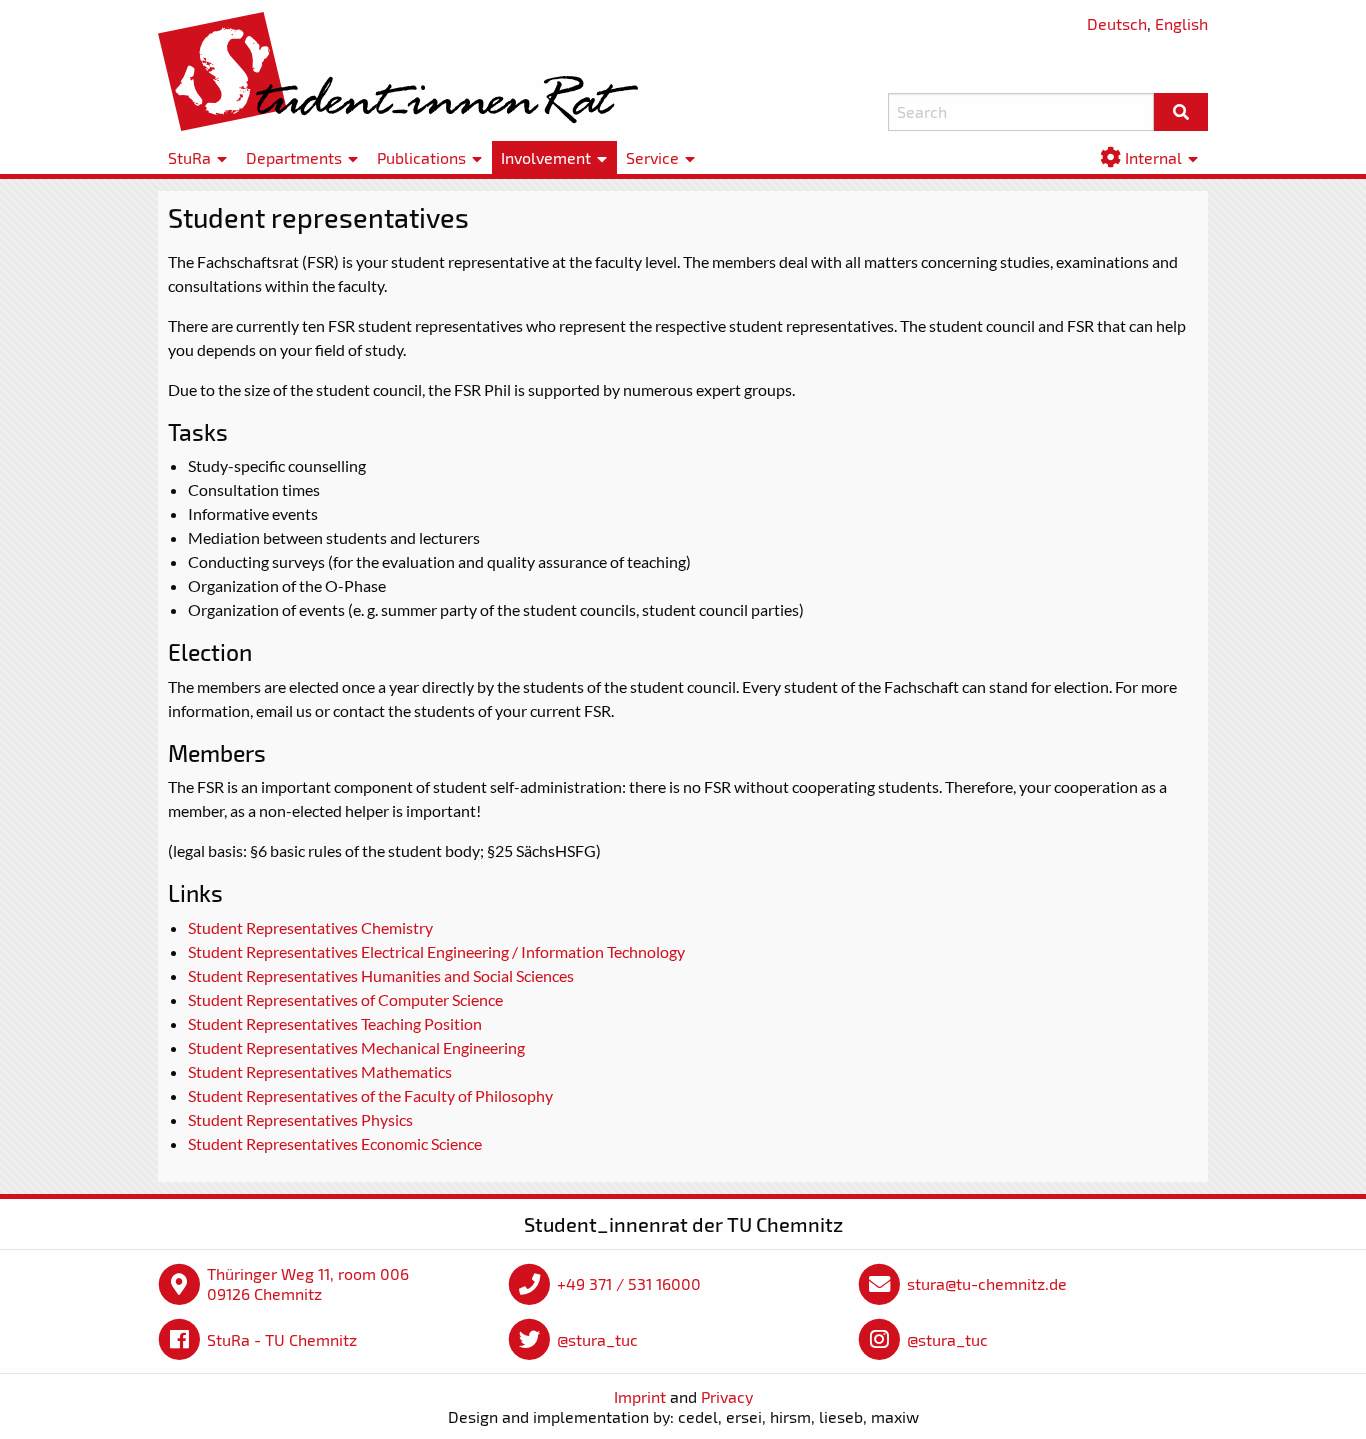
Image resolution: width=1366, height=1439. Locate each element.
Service (652, 157)
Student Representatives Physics (300, 1119)
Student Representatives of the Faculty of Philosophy (370, 1095)
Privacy (727, 1396)
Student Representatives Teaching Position (335, 1023)
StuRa (189, 157)
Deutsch (1117, 23)
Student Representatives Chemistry (310, 927)
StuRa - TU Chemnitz (282, 1339)
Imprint (640, 1396)
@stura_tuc (597, 1339)
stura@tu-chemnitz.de (987, 1283)
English (1181, 23)
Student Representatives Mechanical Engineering (356, 1047)
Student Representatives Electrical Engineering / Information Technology (436, 951)
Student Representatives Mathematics (320, 1071)
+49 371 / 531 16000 (629, 1283)
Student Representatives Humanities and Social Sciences (381, 975)
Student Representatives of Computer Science (345, 999)
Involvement (546, 157)
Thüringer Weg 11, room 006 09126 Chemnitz (308, 1283)
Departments (294, 157)
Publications (421, 157)
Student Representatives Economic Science (335, 1143)
